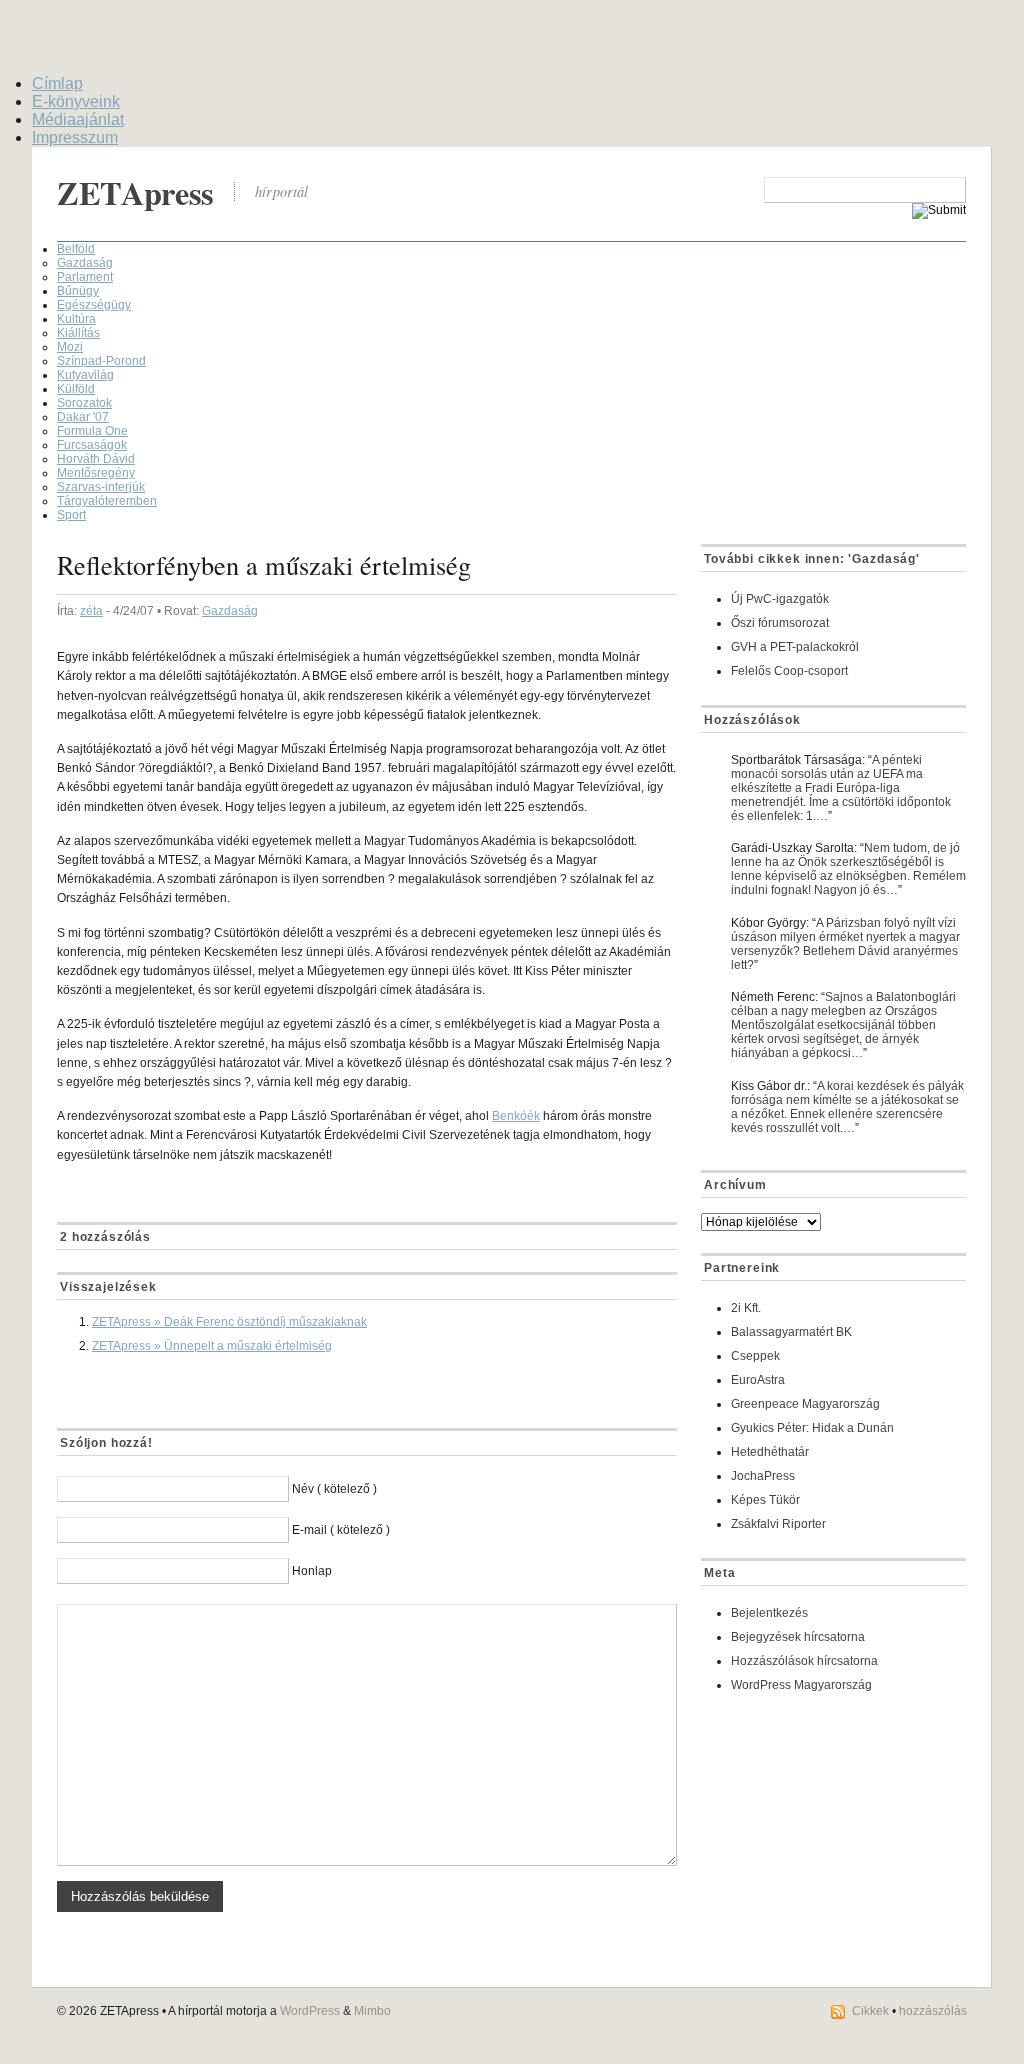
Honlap (312, 1571)
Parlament (85, 277)
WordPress (310, 2011)
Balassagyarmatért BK (791, 1332)
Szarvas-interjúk (101, 487)
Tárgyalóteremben (107, 501)
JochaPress (763, 1476)
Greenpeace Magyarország (805, 1404)
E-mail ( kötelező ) (341, 1530)
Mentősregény (96, 473)
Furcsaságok (92, 445)
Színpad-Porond (101, 361)
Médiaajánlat (78, 119)
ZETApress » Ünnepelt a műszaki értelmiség (212, 1346)
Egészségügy (94, 305)
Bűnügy (78, 291)
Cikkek (870, 2011)
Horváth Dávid (96, 459)
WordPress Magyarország (801, 1685)
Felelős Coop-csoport (789, 671)
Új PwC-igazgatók (780, 599)
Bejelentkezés (769, 1613)
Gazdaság (85, 263)
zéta (91, 611)
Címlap (57, 83)
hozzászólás (933, 2011)
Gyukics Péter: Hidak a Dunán (812, 1428)
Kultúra (76, 319)
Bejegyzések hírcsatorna (798, 1637)
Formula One (92, 431)
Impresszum (75, 137)
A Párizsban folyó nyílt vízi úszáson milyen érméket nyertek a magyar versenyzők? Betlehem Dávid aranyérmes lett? (845, 944)
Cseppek (755, 1356)
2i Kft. (746, 1308)
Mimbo (372, 2011)
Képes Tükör (765, 1500)
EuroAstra (758, 1380)
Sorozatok (84, 403)
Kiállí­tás (78, 333)
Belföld (76, 249)
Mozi (70, 347)
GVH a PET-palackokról (795, 647)
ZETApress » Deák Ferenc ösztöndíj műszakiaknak (229, 1322)
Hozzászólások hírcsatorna (804, 1661)
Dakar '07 (83, 417)
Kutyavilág (85, 375)
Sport (71, 515)
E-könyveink (76, 101)
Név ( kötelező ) (334, 1489)
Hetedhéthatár (770, 1452)
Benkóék (516, 1116)
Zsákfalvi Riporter (778, 1524)
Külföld (76, 389)
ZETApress (135, 192)
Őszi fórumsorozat (780, 623)
